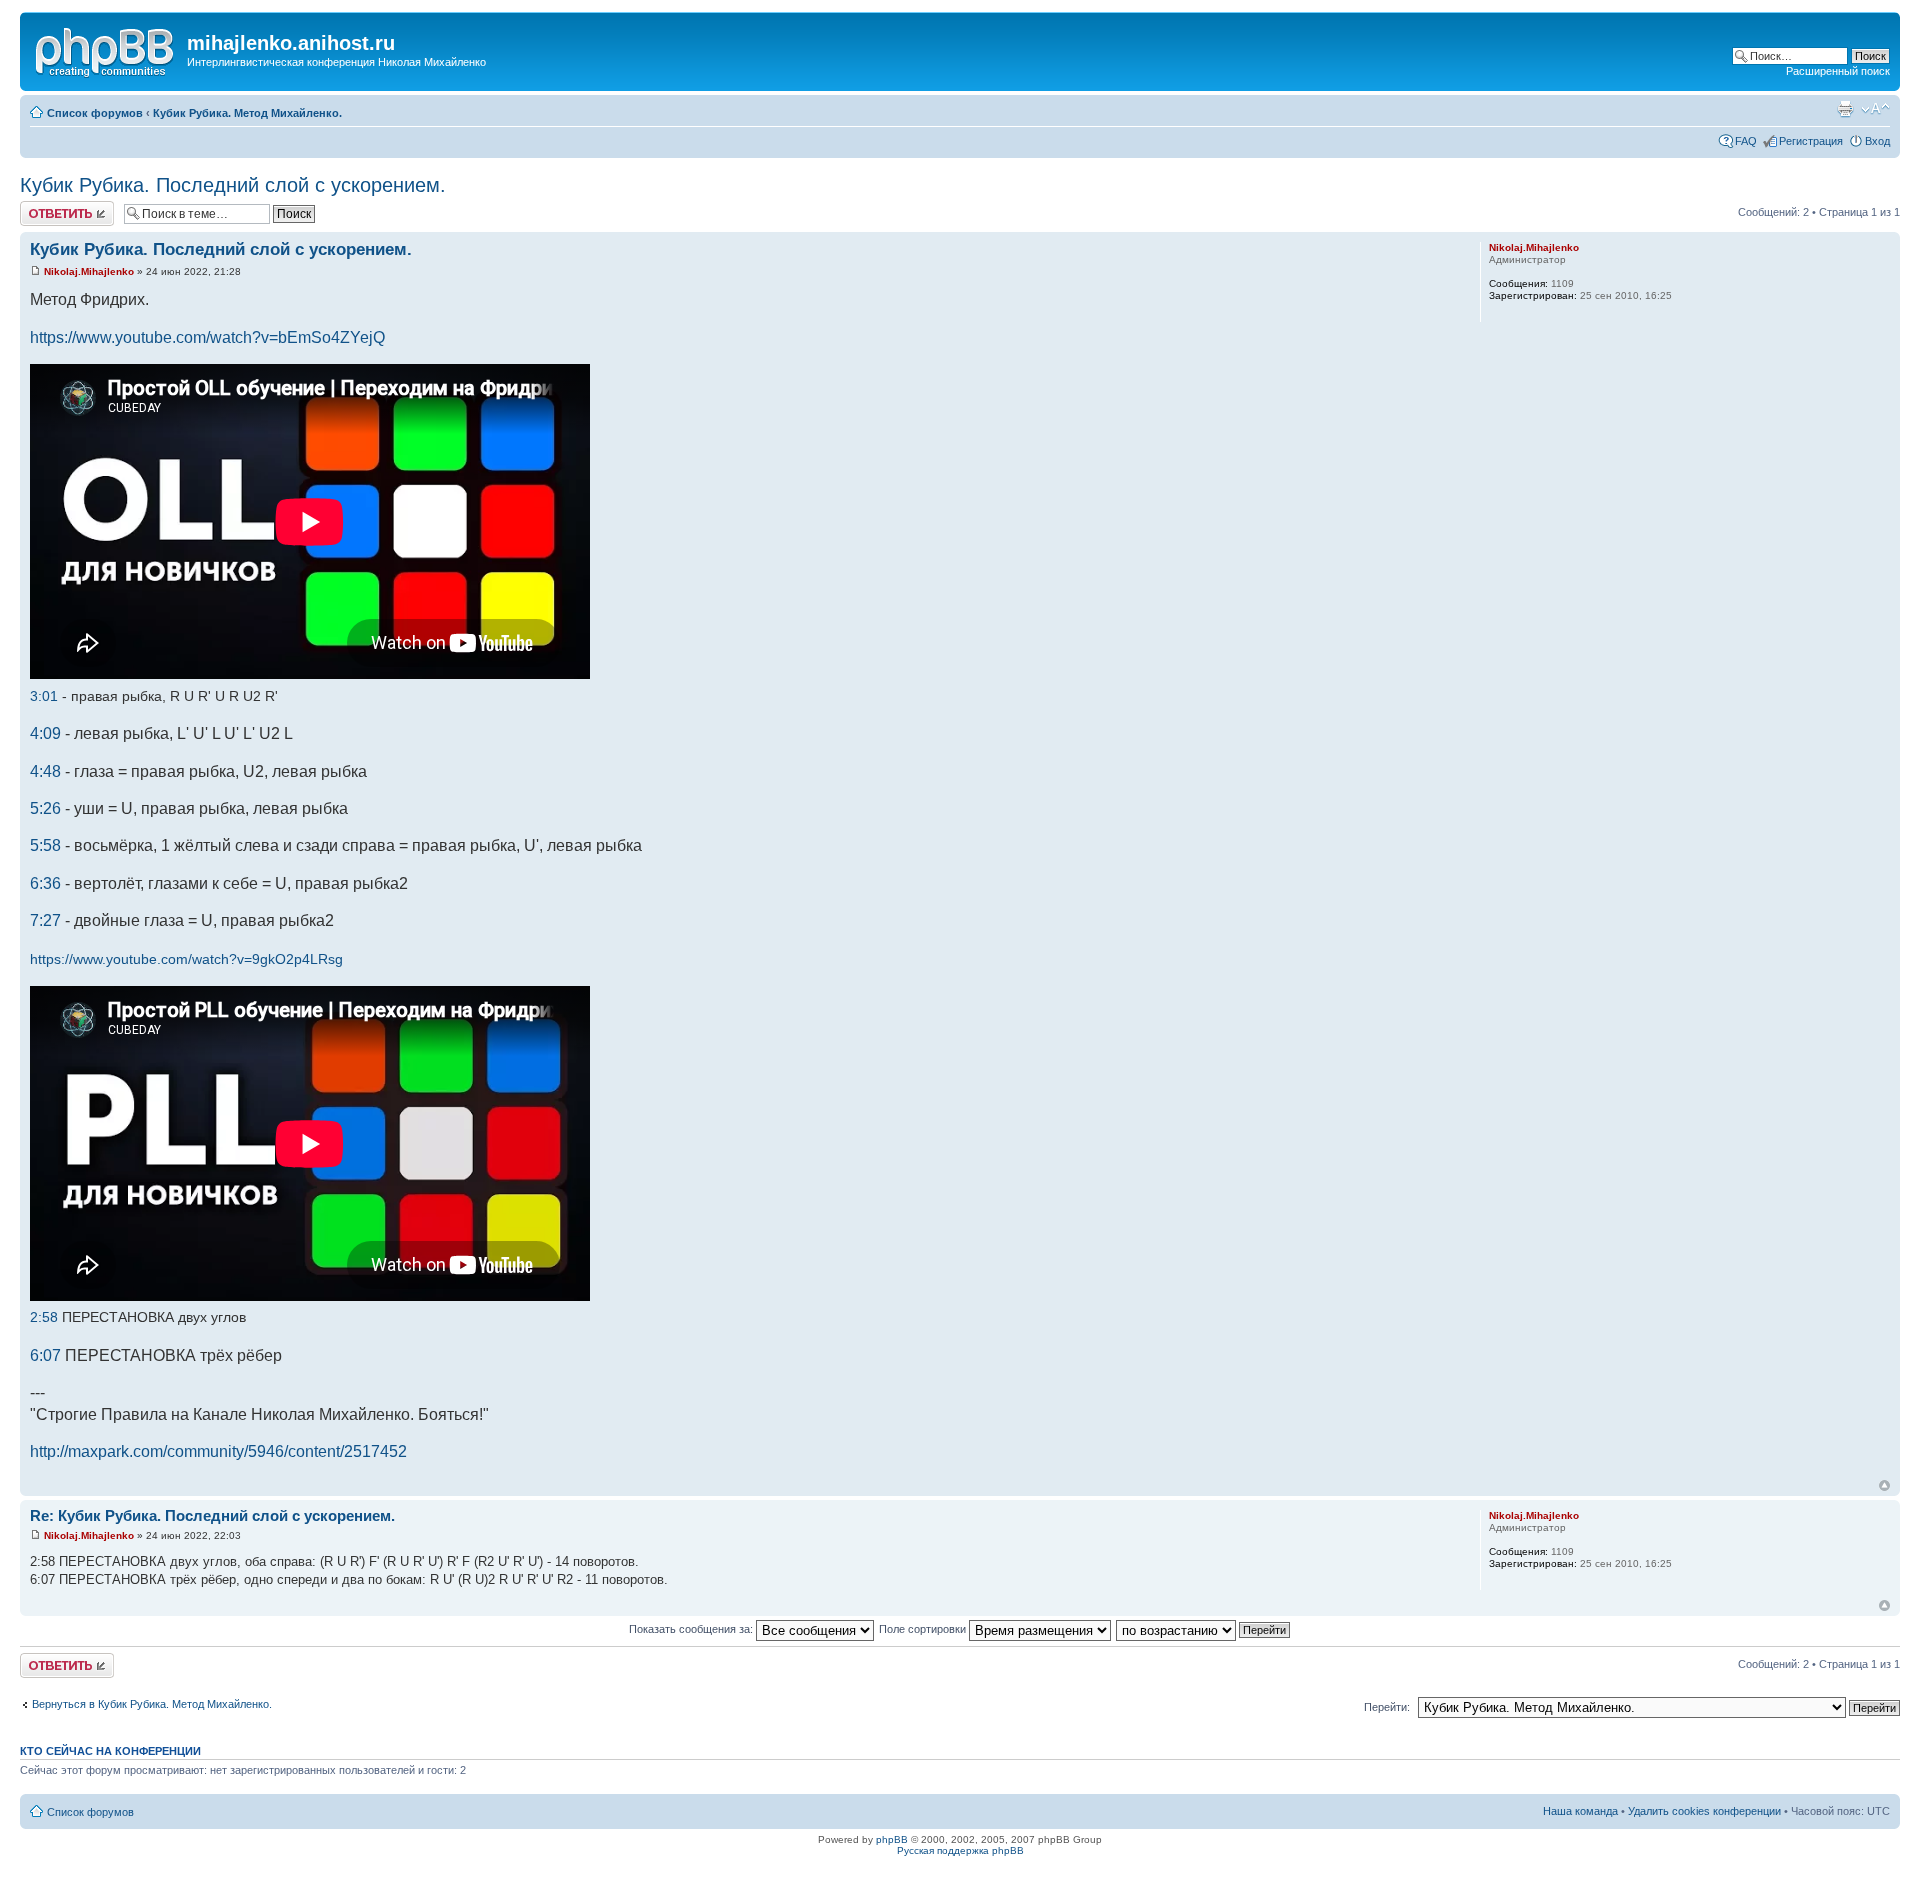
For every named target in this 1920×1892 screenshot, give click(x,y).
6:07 (45, 1355)
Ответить (44, 207)
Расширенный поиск (1838, 71)
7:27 (45, 920)
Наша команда (1580, 1811)
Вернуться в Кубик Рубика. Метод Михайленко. (152, 1704)
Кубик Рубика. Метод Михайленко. (247, 113)
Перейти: (1387, 1707)
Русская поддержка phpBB (960, 1850)
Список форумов (95, 113)
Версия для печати (1845, 109)
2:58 (44, 1317)
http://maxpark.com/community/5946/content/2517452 (218, 1451)
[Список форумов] (106, 49)
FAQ (1746, 141)
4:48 (45, 771)
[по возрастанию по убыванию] (1204, 1629)
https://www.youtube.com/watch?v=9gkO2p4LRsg (186, 959)
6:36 (45, 883)
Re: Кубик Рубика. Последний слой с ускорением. (212, 1515)
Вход (1877, 141)
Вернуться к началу (1884, 1485)
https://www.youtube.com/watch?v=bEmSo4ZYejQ (207, 337)
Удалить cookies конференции (1704, 1811)
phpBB (892, 1839)
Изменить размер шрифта (1875, 109)
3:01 (44, 696)
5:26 (45, 808)
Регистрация (1811, 141)
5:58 (45, 845)
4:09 (45, 733)
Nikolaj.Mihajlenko (89, 271)
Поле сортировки (924, 1629)
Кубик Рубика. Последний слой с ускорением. (233, 185)
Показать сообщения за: (692, 1629)
